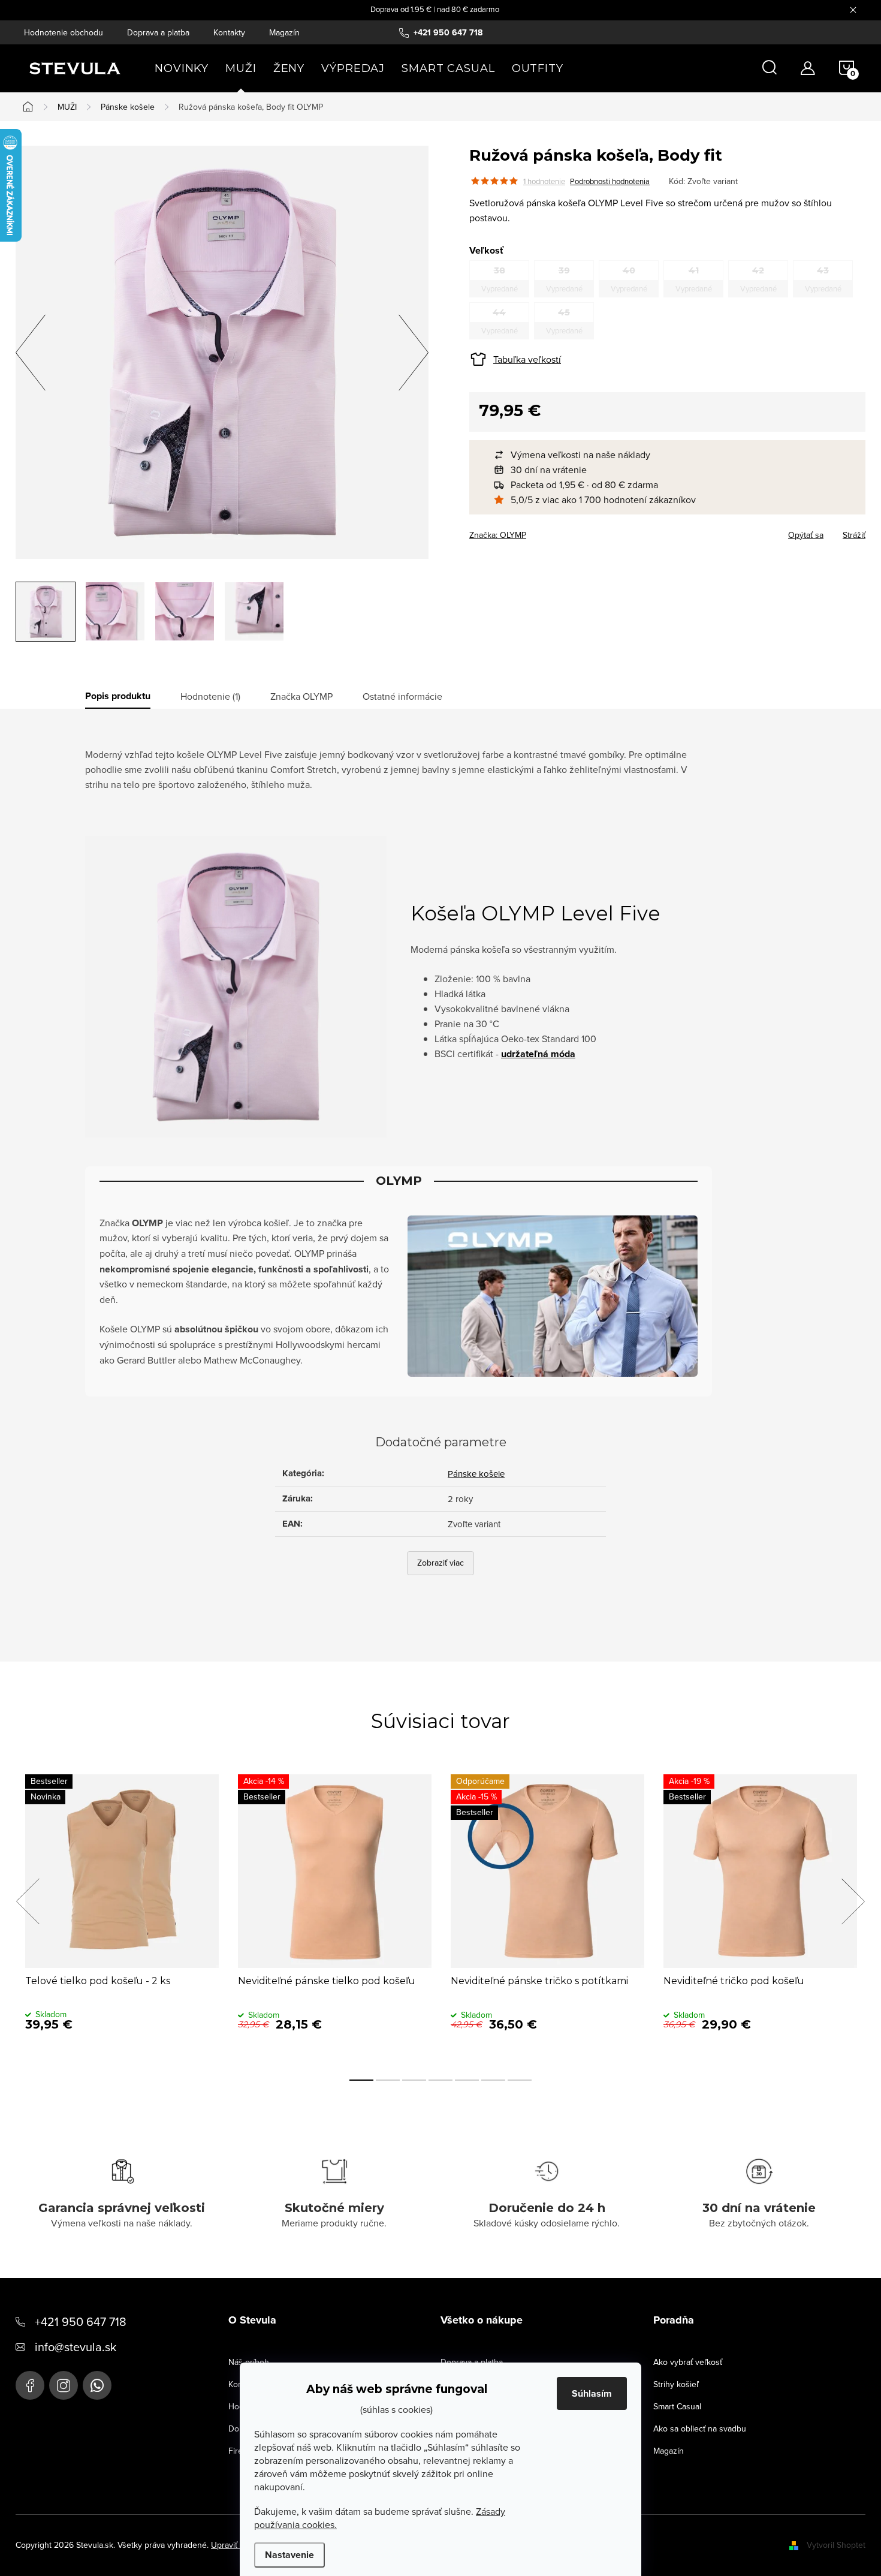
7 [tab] (520, 2080)
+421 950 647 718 (81, 2321)
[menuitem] (182, 68)
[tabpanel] (122, 1915)
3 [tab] (414, 2080)
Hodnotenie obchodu (64, 32)
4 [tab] (441, 2080)
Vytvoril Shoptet (836, 2545)
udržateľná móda (538, 1054)
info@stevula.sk (76, 2347)
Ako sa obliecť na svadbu (700, 2428)
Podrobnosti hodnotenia (610, 181)
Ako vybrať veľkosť (688, 2362)
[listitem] (673, 455)
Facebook (30, 2385)
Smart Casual (677, 2406)
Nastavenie (289, 2555)
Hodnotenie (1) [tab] (210, 696)
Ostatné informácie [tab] (402, 696)
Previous (28, 1901)
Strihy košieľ (676, 2384)
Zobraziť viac (441, 1563)
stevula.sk (64, 2385)
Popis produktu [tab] (118, 696)
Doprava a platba (158, 32)
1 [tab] (361, 2080)
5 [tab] (467, 2080)
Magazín (284, 32)
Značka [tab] (301, 696)
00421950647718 (97, 2385)
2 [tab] (388, 2080)
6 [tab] (493, 2080)
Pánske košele (476, 1474)
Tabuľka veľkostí (527, 359)
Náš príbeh (249, 2362)
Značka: (498, 535)
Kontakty (229, 32)
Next (853, 1901)
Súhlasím (592, 2393)
